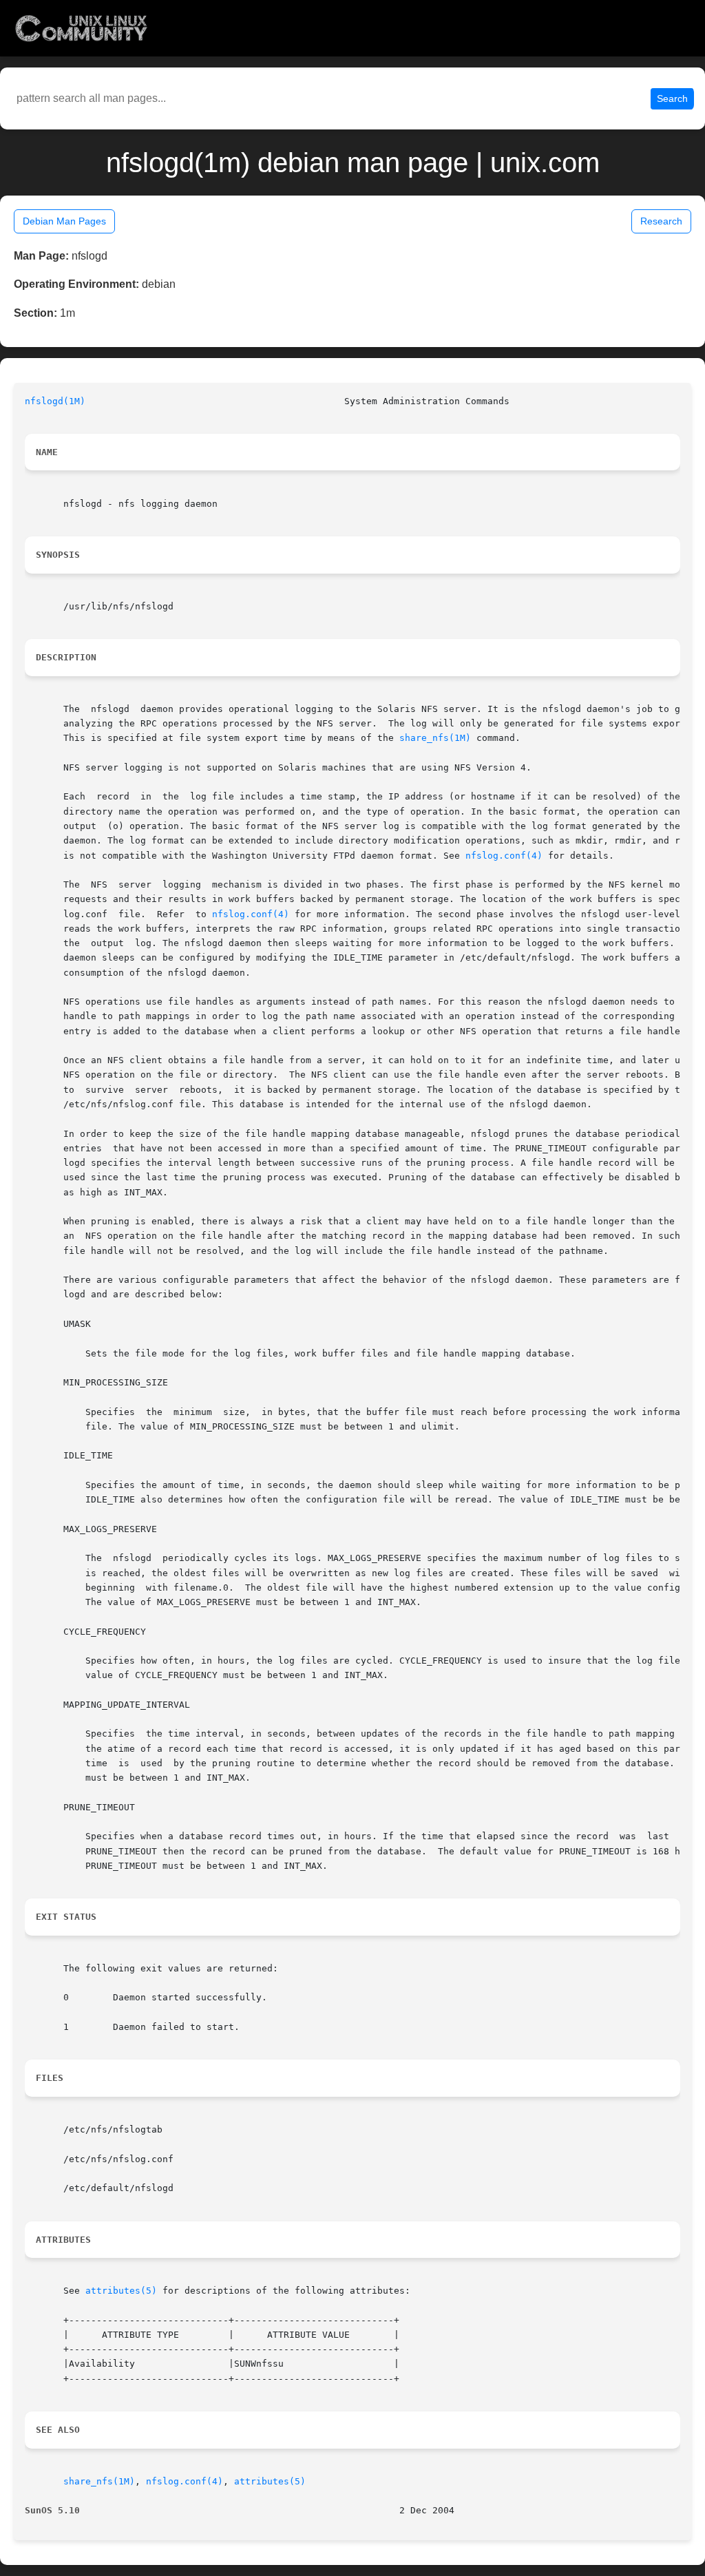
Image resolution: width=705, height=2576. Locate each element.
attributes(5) (121, 2291)
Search (672, 98)
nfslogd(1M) (55, 401)
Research (661, 221)
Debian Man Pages (64, 221)
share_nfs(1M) (435, 738)
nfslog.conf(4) (504, 856)
